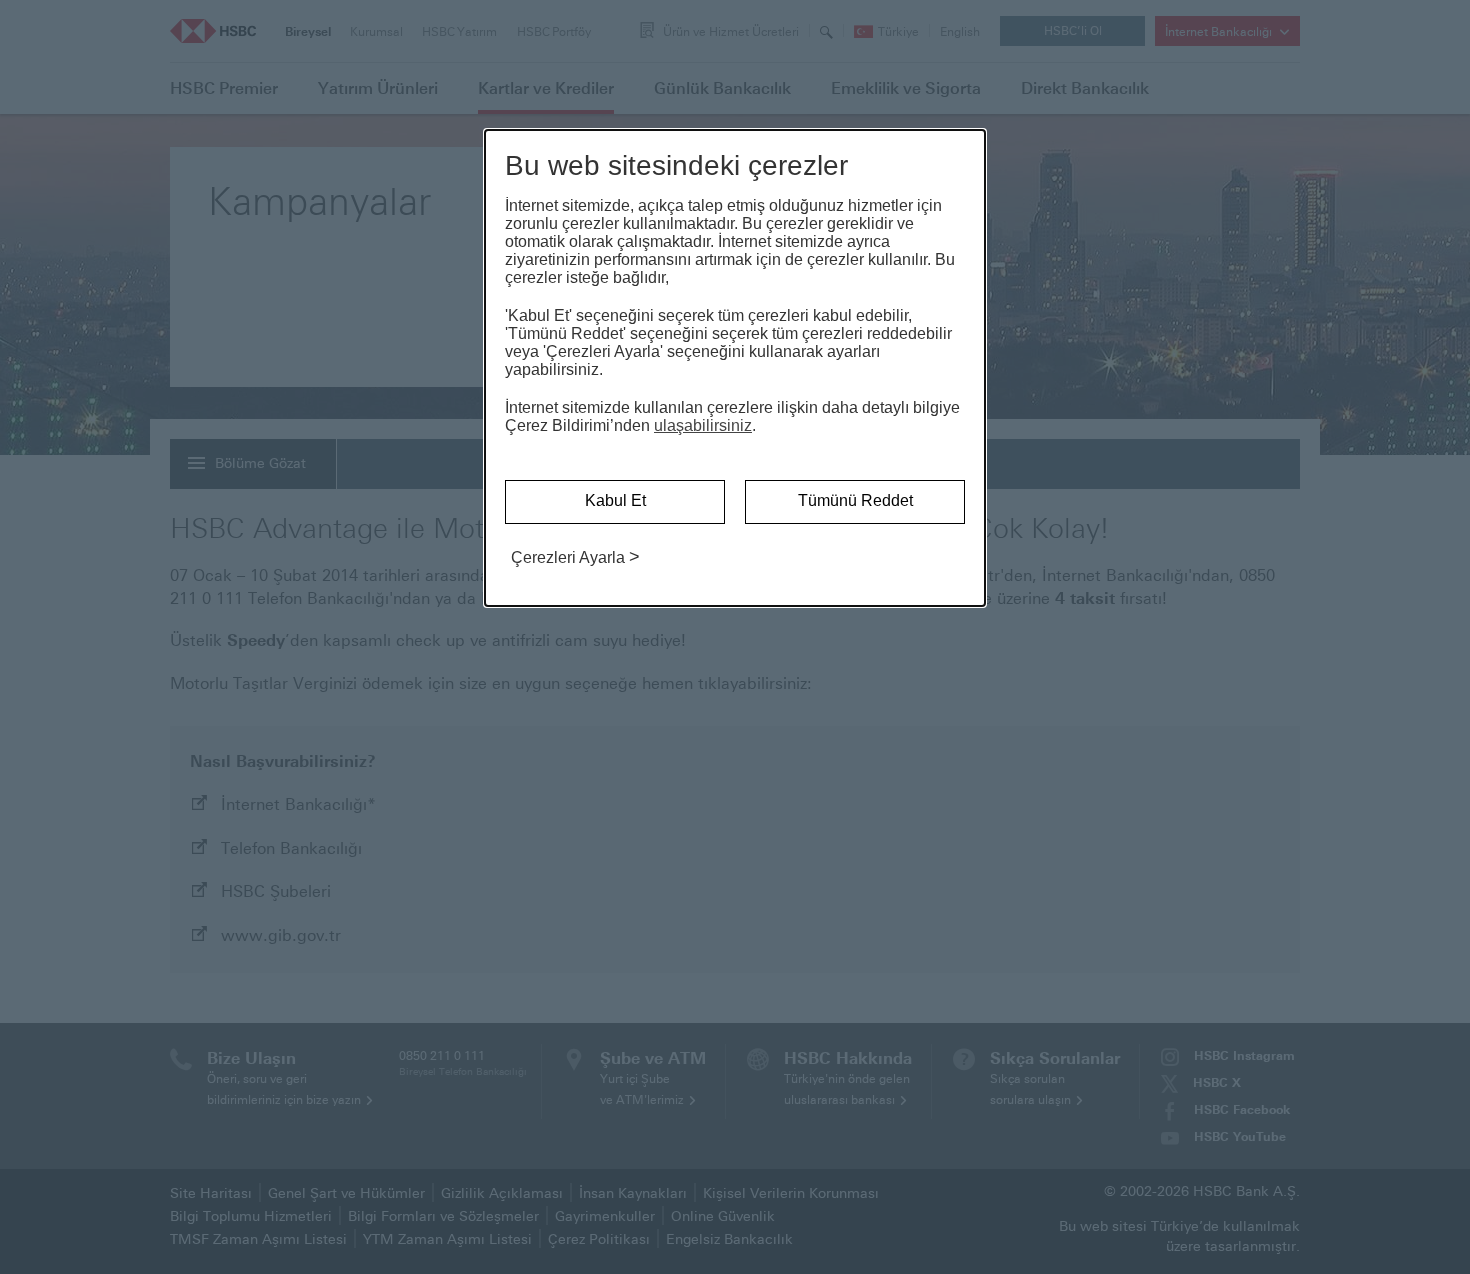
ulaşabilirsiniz (703, 425)
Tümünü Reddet (855, 500)
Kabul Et (615, 500)
